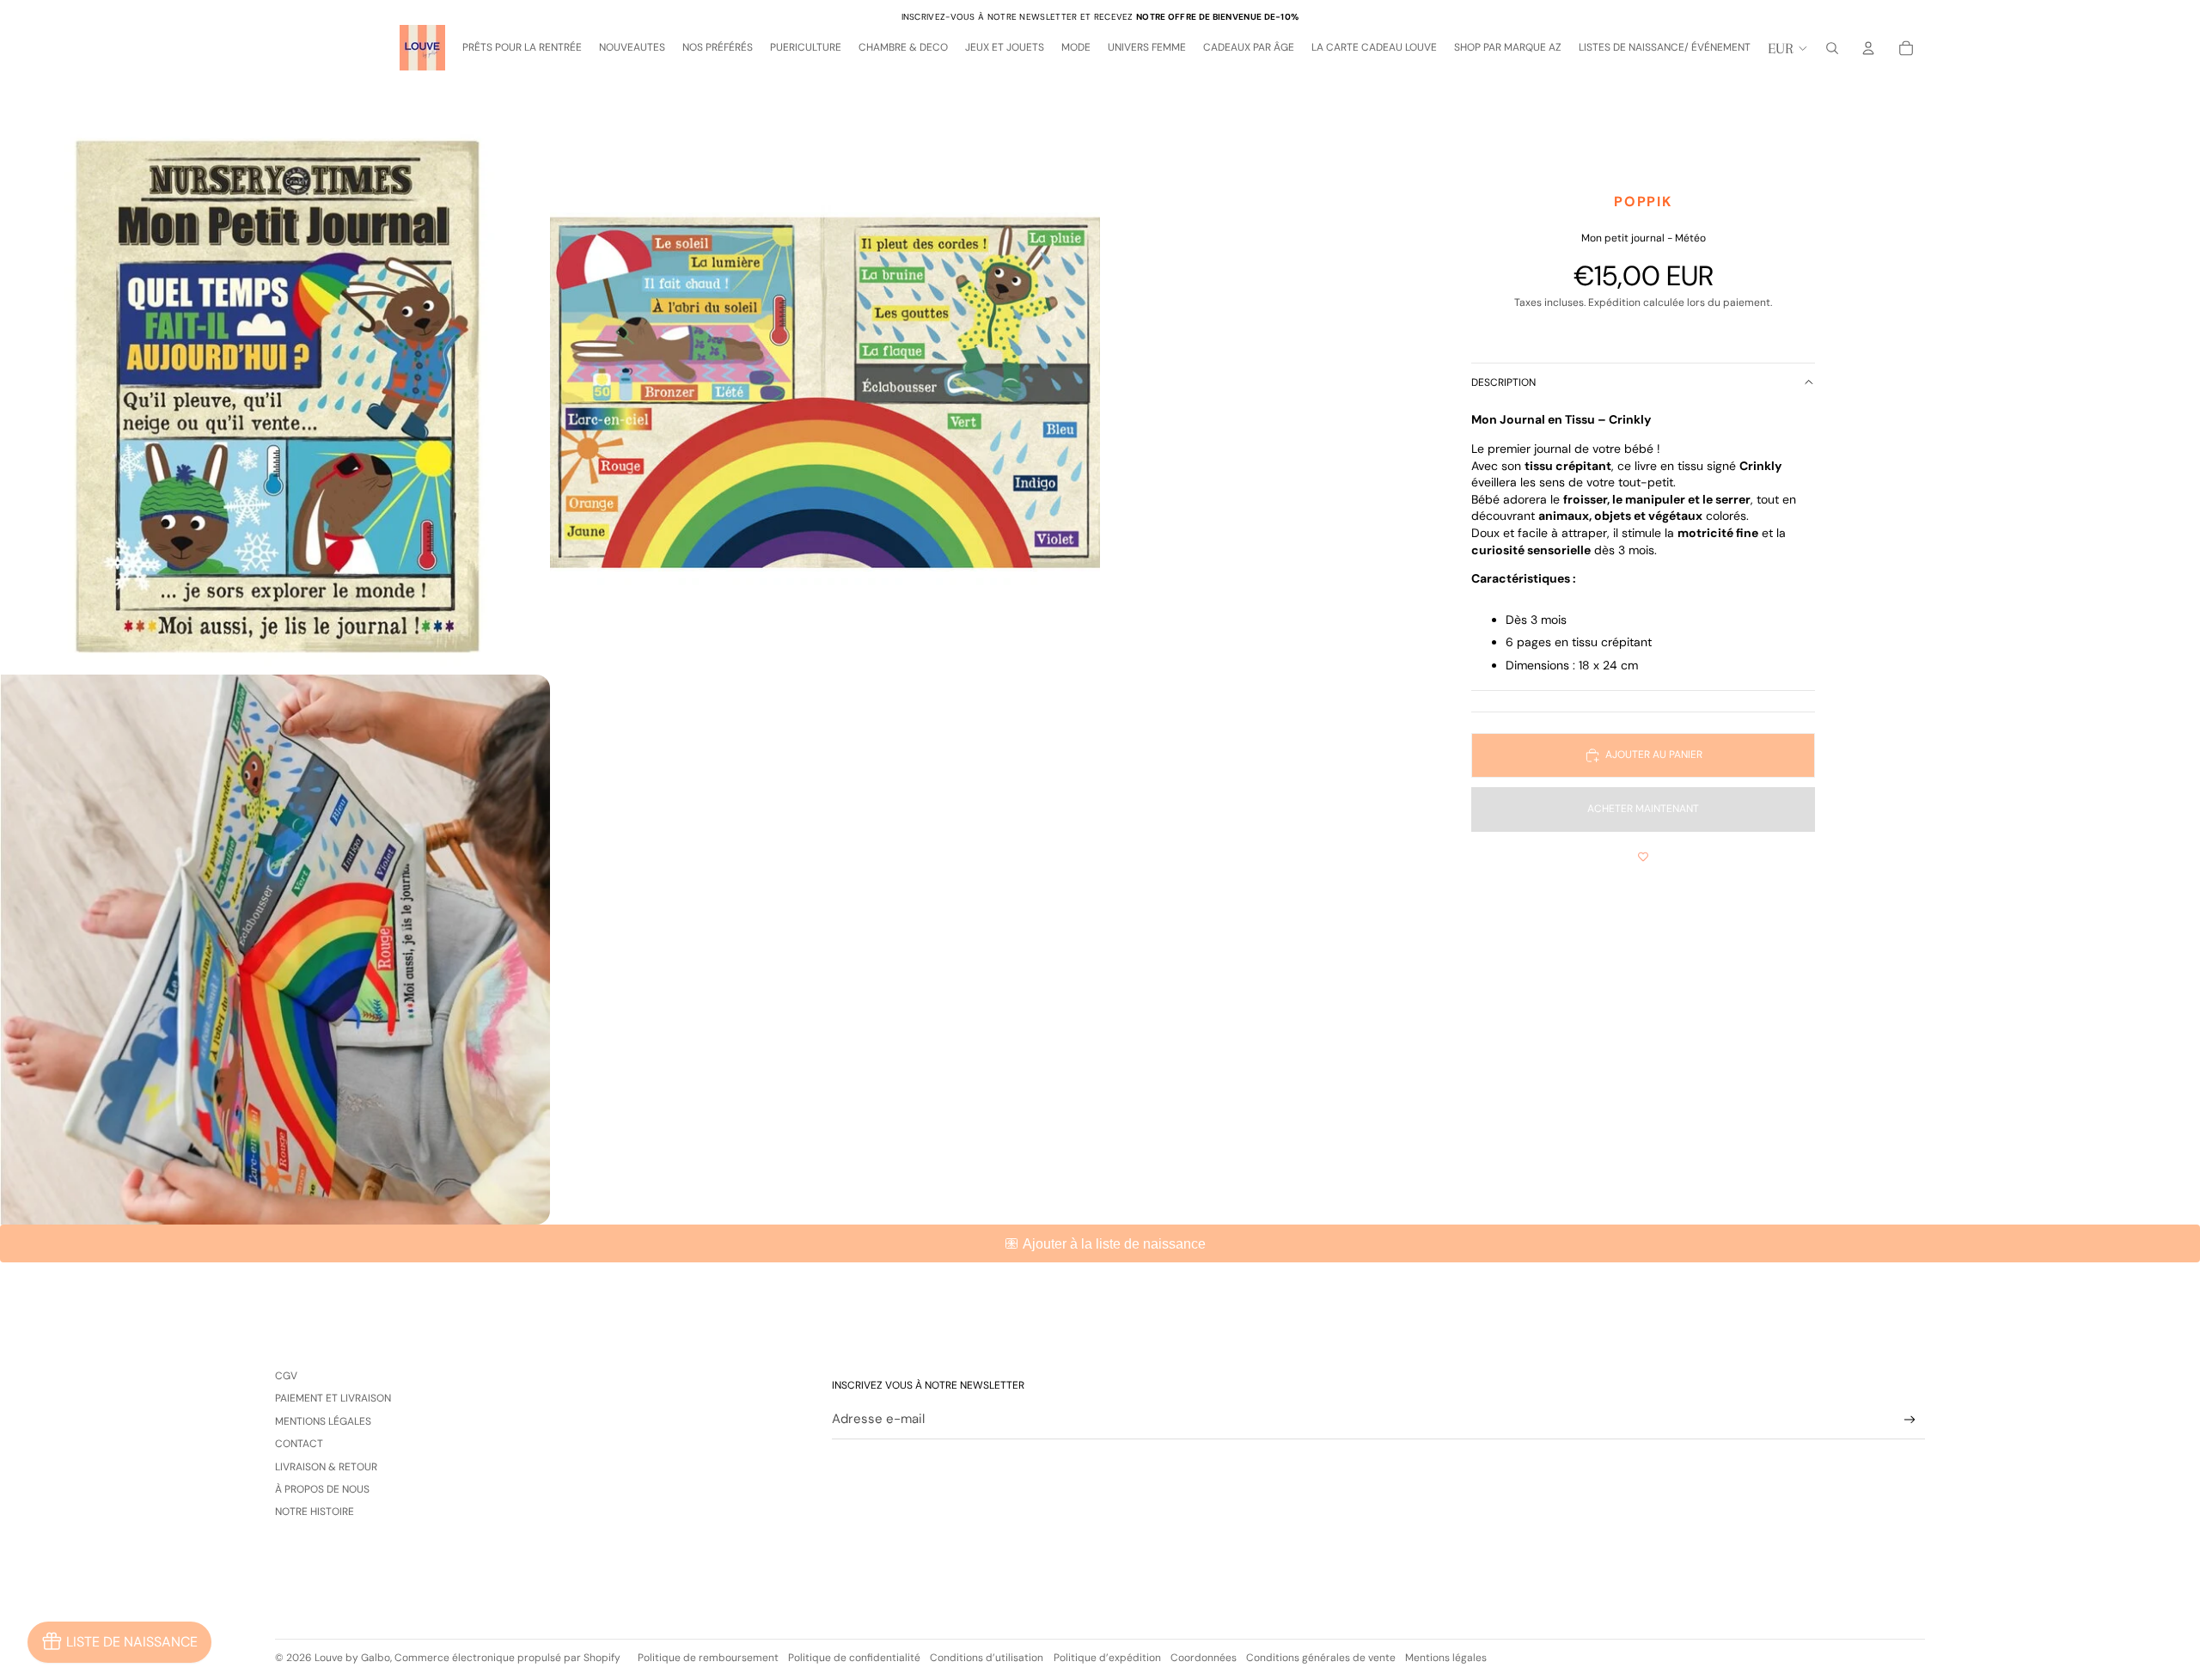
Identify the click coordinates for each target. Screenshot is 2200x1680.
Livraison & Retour (326, 1467)
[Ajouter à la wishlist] (1643, 858)
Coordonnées (1204, 1658)
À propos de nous (322, 1489)
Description (1503, 382)
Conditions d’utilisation (987, 1658)
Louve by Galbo (352, 1658)
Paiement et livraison (333, 1398)
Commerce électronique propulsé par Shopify (507, 1658)
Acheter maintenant (1643, 809)
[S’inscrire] (1910, 1420)
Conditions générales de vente (1321, 1658)
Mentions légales (323, 1421)
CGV (286, 1376)
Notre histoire (315, 1512)
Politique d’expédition (1107, 1658)
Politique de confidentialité (854, 1658)
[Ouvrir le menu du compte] (1868, 48)
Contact (299, 1444)
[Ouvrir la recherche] (1832, 48)
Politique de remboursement (708, 1658)
